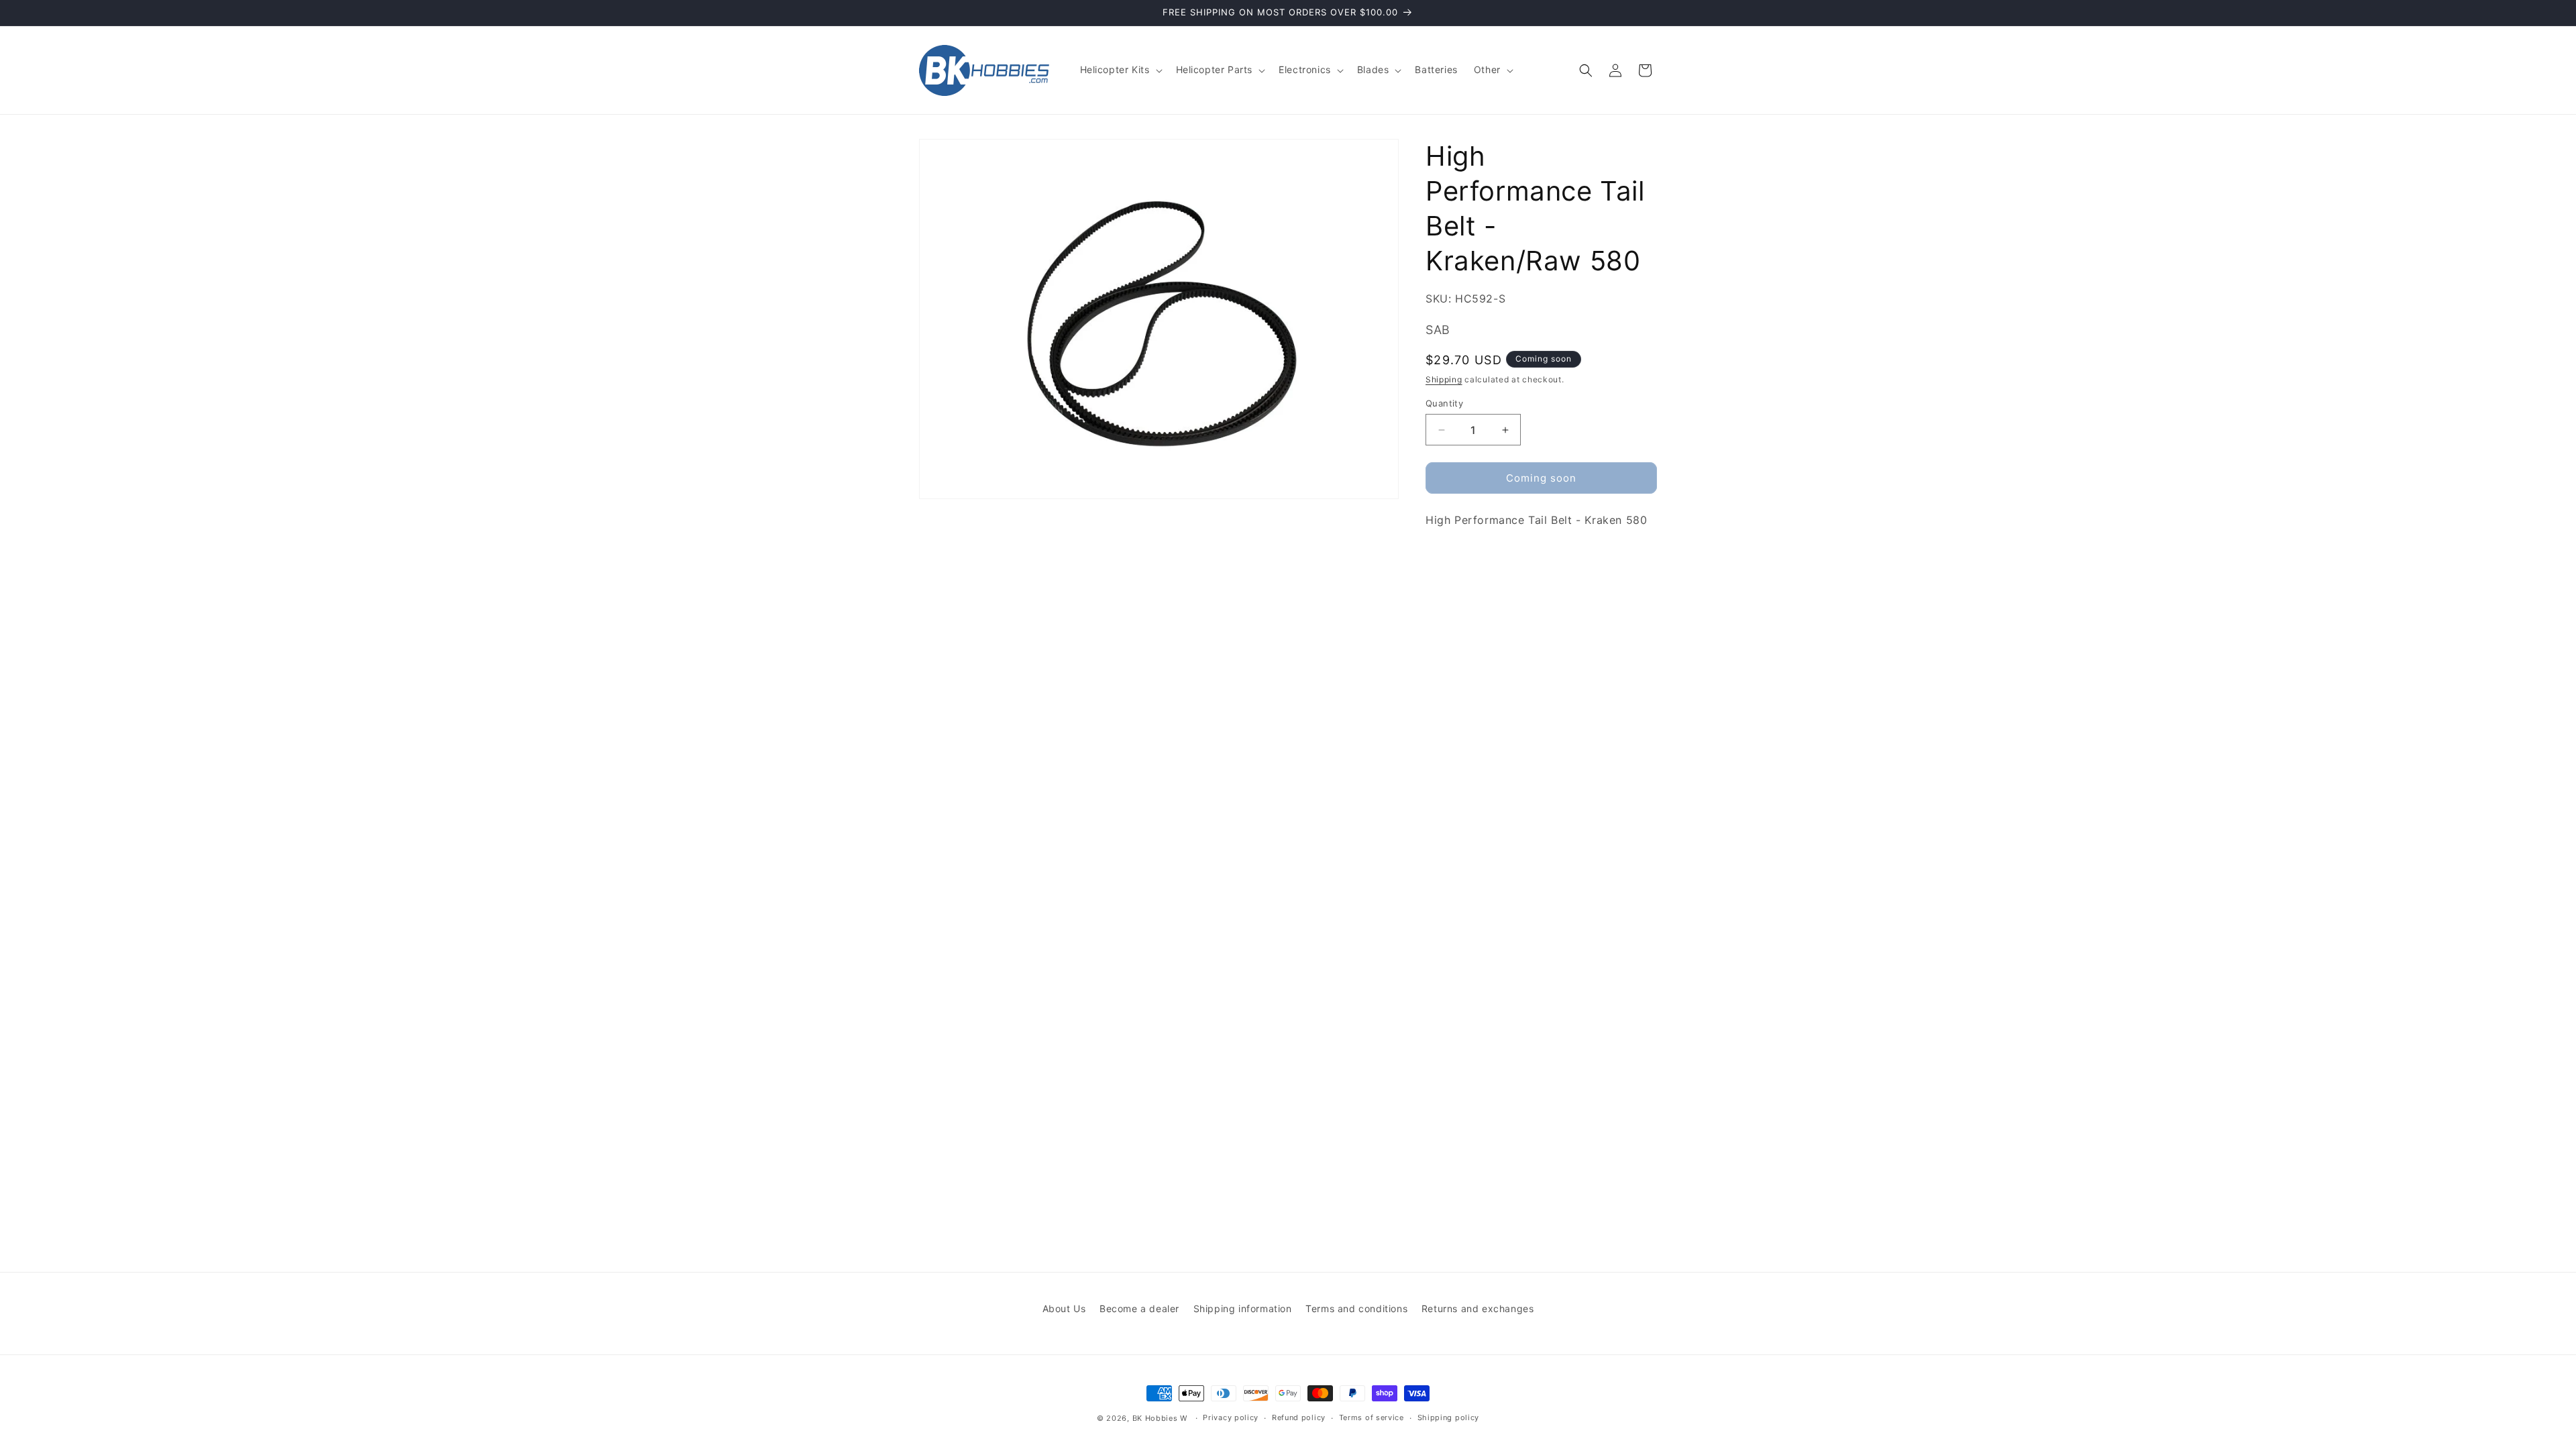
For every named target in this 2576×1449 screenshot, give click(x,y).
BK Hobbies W (1160, 1418)
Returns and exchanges (1478, 1308)
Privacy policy (1231, 1417)
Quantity (1444, 403)
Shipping (1444, 379)
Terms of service (1372, 1417)
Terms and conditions (1356, 1308)
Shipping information (1243, 1308)
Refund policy (1299, 1417)
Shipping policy (1449, 1417)
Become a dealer (1139, 1308)
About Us (1064, 1308)
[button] (1120, 70)
